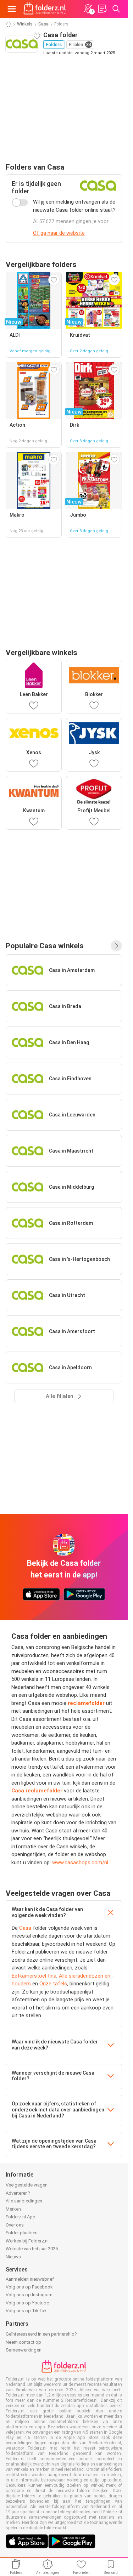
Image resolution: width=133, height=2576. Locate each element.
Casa (43, 24)
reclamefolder (85, 1703)
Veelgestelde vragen (27, 2185)
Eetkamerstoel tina (34, 1976)
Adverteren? (18, 2193)
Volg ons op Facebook (29, 2287)
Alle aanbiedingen (24, 2201)
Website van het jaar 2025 (32, 2249)
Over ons (15, 2225)
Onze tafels (53, 1984)
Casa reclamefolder (37, 1791)
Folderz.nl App (21, 2217)
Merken (13, 2209)
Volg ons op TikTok (26, 2311)
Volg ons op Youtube (27, 2303)
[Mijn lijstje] (102, 9)
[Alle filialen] (116, 946)
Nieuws (13, 2257)
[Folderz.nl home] (45, 9)
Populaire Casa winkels (45, 946)
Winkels (25, 24)
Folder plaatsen (22, 2233)
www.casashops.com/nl (80, 1863)
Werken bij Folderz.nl (27, 2241)
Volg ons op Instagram (29, 2295)
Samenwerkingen (24, 2350)
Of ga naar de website (59, 233)
